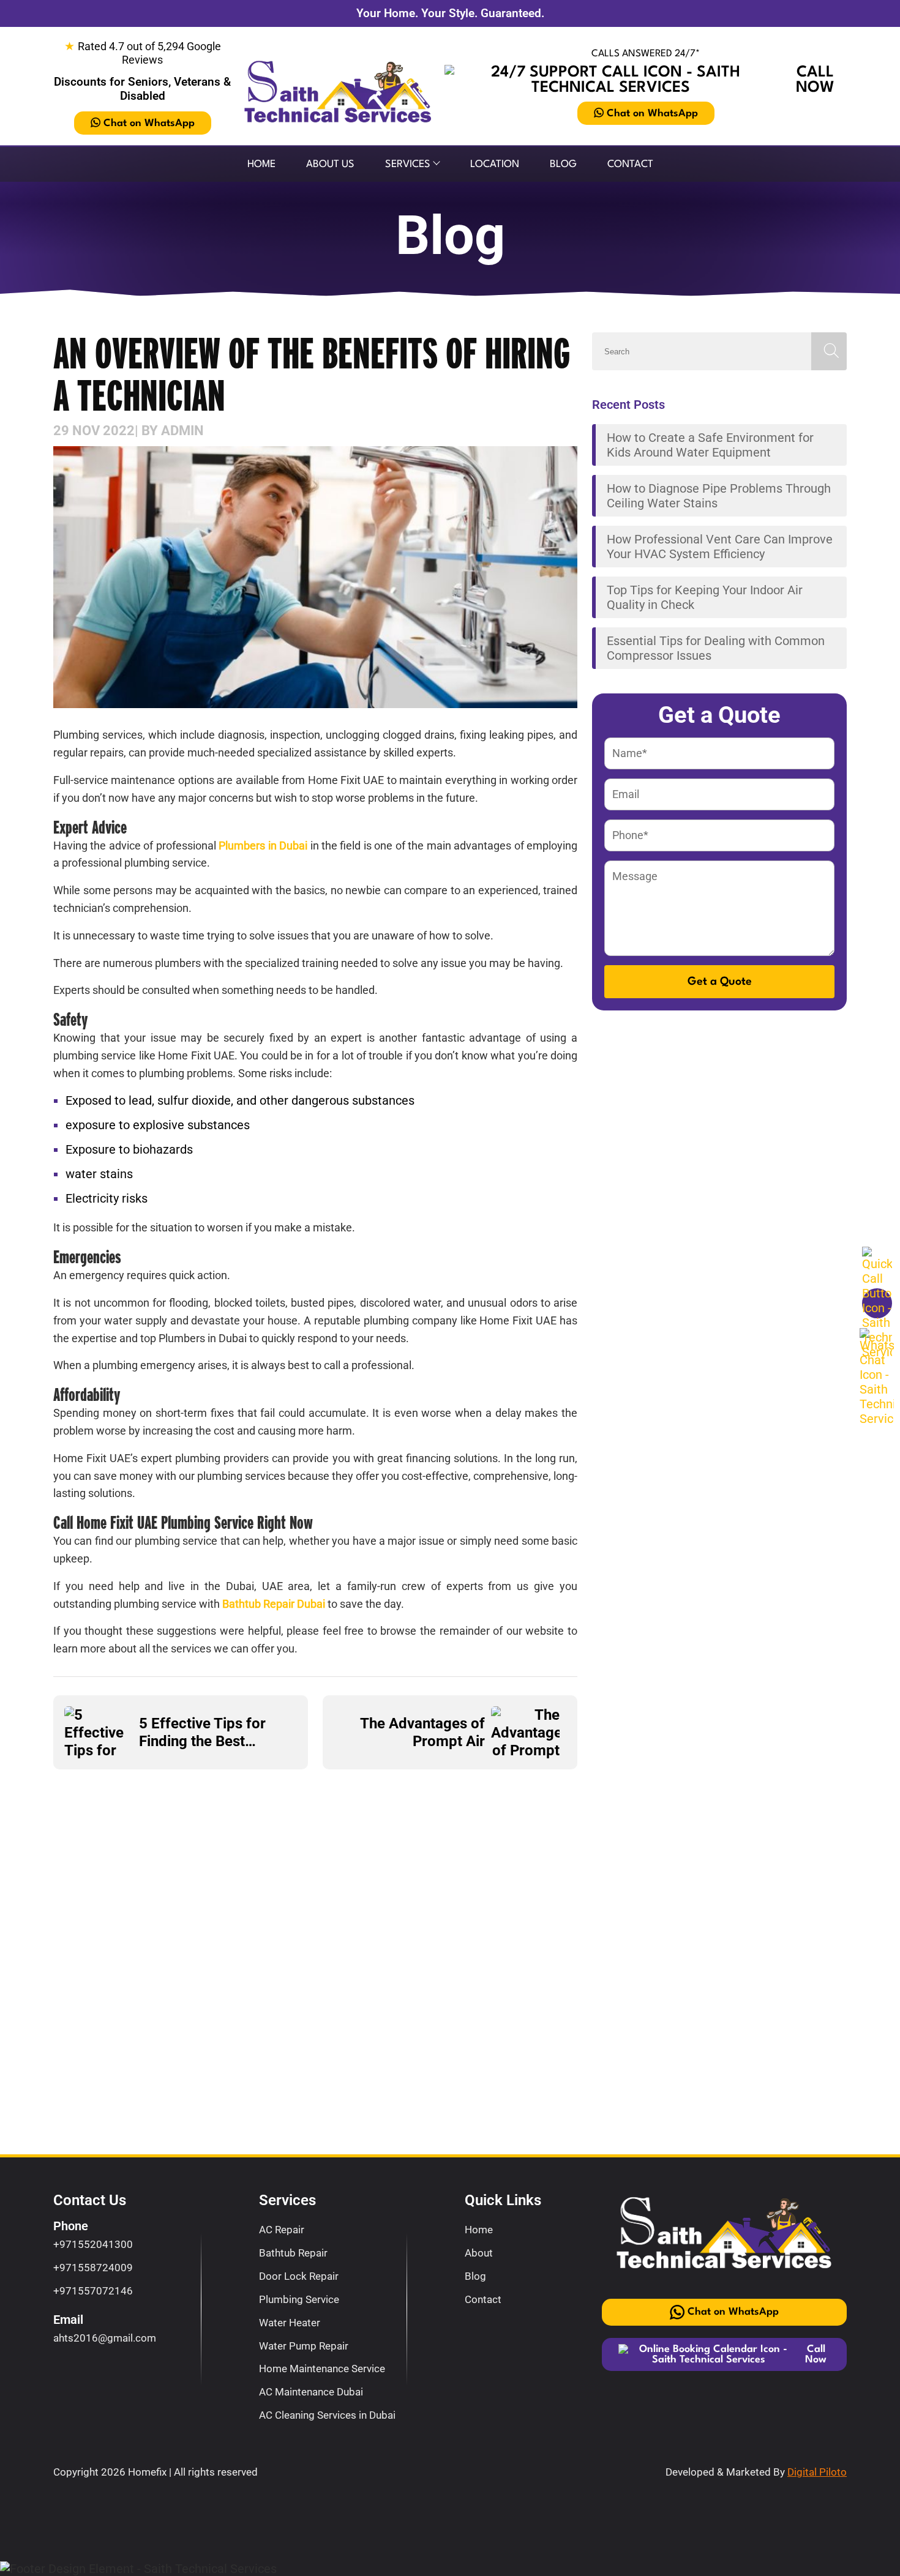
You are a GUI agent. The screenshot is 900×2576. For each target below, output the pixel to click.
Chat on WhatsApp (149, 123)
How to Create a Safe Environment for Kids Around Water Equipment (710, 445)
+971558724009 (93, 2268)
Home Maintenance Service (322, 2369)
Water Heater (290, 2323)
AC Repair (282, 2230)
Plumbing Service (299, 2299)
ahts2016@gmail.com (105, 2338)
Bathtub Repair (293, 2253)
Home (261, 164)
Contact (630, 164)
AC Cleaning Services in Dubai (327, 2415)
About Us (330, 164)
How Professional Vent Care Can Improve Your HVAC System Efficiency (720, 547)
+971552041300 (93, 2244)
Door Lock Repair (299, 2276)
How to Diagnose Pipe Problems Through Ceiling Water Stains (719, 496)
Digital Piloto (817, 2472)
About (479, 2253)
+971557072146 (93, 2291)
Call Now (815, 80)
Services (408, 164)
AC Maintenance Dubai (311, 2392)
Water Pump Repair (304, 2346)
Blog (563, 164)
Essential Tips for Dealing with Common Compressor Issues (716, 648)
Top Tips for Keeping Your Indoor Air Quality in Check (705, 597)
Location (495, 164)
